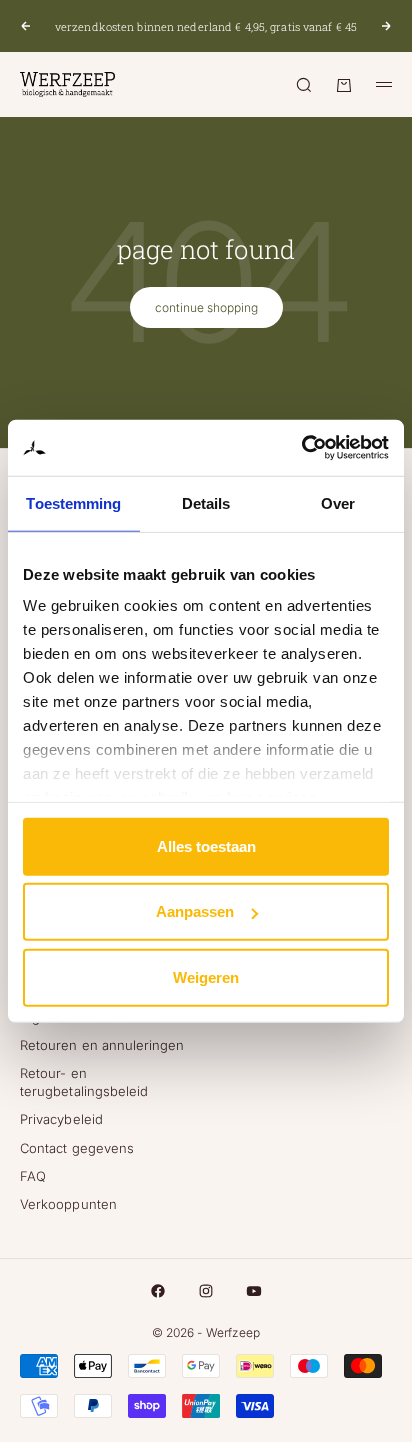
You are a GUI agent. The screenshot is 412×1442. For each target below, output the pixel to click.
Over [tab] (338, 502)
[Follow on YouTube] (254, 1291)
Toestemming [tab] (73, 502)
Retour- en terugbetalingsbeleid (84, 1082)
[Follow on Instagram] (206, 1291)
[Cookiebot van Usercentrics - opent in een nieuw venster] (301, 448)
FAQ (33, 1176)
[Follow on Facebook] (158, 1291)
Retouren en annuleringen (102, 1045)
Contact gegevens (77, 1148)
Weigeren (206, 976)
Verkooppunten (68, 1204)
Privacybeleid (61, 1119)
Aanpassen (195, 911)
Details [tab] (206, 502)
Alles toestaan (206, 845)
